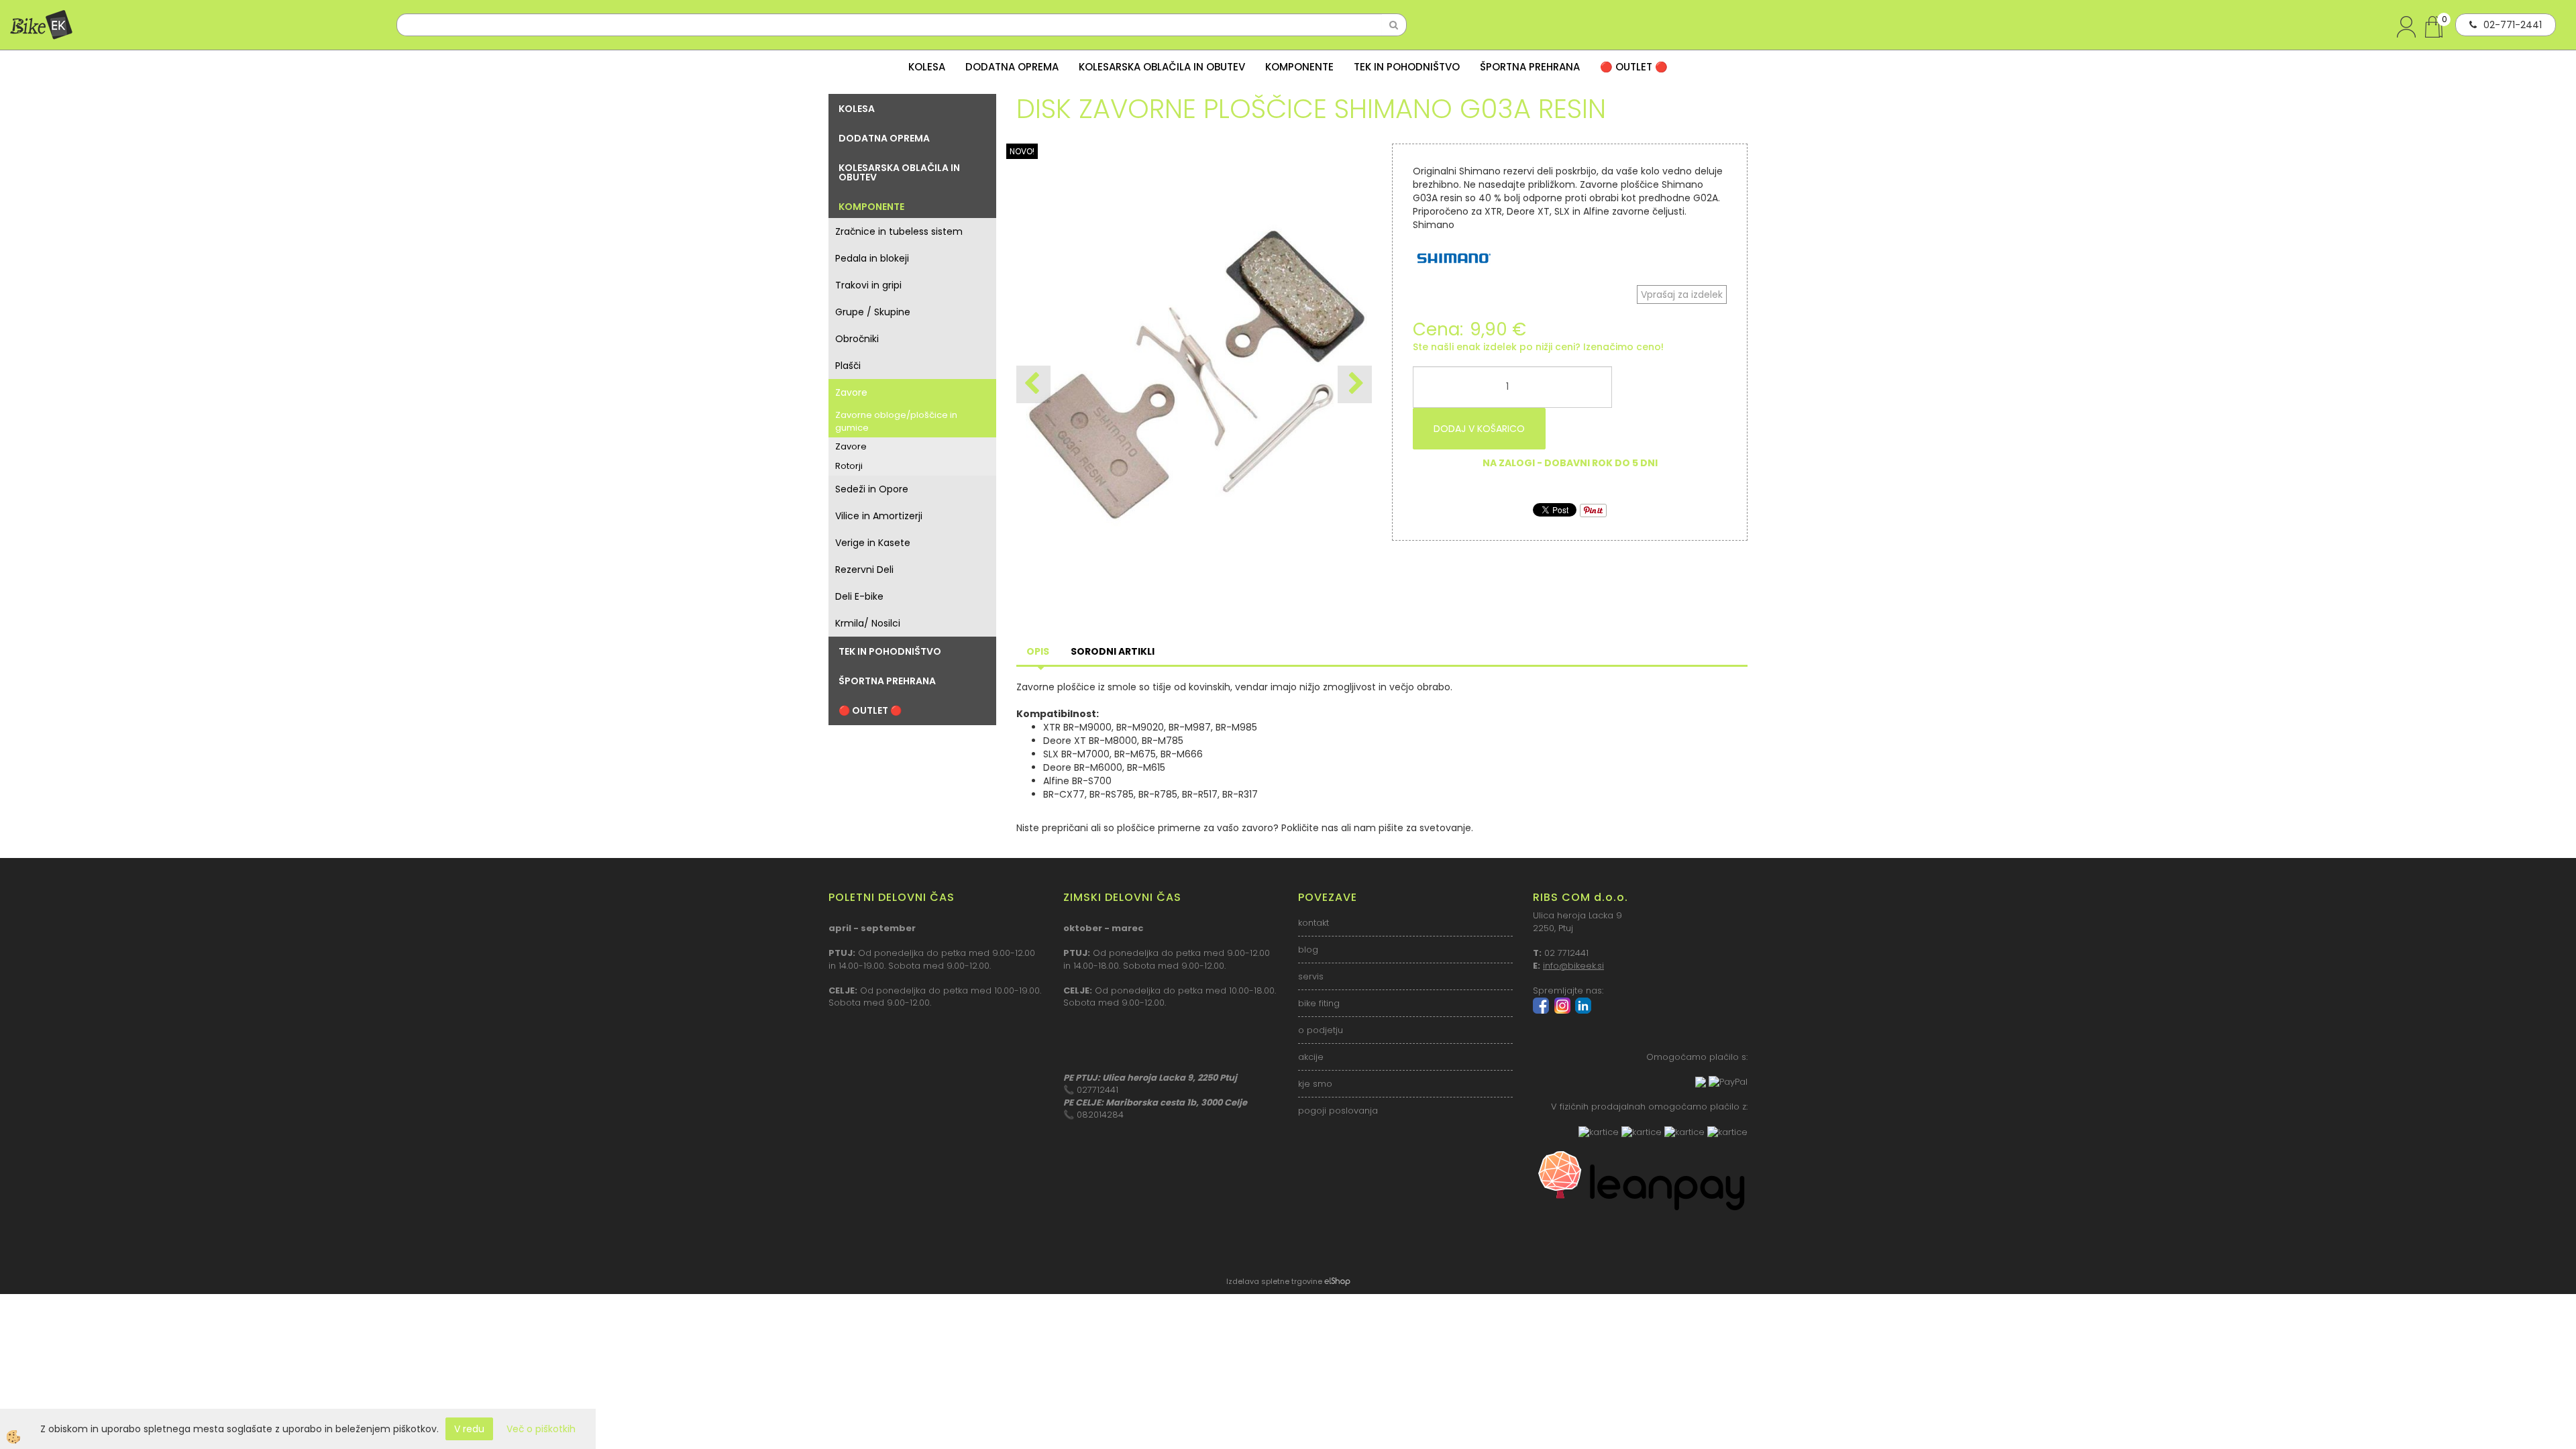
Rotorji (849, 466)
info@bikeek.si (1573, 966)
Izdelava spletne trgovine (1274, 1281)
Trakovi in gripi (868, 285)
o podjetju (1321, 1030)
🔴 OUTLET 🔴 (1634, 67)
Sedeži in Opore (872, 489)
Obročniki (857, 339)
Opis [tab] (1038, 651)
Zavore (851, 392)
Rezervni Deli (864, 570)
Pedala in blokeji (872, 258)
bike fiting (1319, 1003)
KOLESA (927, 67)
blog (1308, 950)
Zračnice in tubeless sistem (899, 231)
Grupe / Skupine (873, 312)
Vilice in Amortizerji (879, 516)
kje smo (1315, 1084)
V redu (469, 1429)
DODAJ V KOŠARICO (1479, 429)
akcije (1311, 1057)
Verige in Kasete (873, 543)
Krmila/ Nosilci (868, 623)
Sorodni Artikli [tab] (1113, 651)
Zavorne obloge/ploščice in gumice (896, 421)
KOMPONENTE (1299, 67)
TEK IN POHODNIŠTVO (1407, 67)
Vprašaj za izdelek (1682, 294)
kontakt (1313, 923)
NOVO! (1022, 151)
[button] (1355, 384)
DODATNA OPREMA (1012, 67)
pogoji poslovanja (1338, 1111)
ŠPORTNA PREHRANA (1530, 67)
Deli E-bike (859, 596)
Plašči (848, 366)
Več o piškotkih (541, 1429)
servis (1311, 976)
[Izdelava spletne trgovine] (1337, 1281)
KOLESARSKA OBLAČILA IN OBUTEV (1162, 67)
